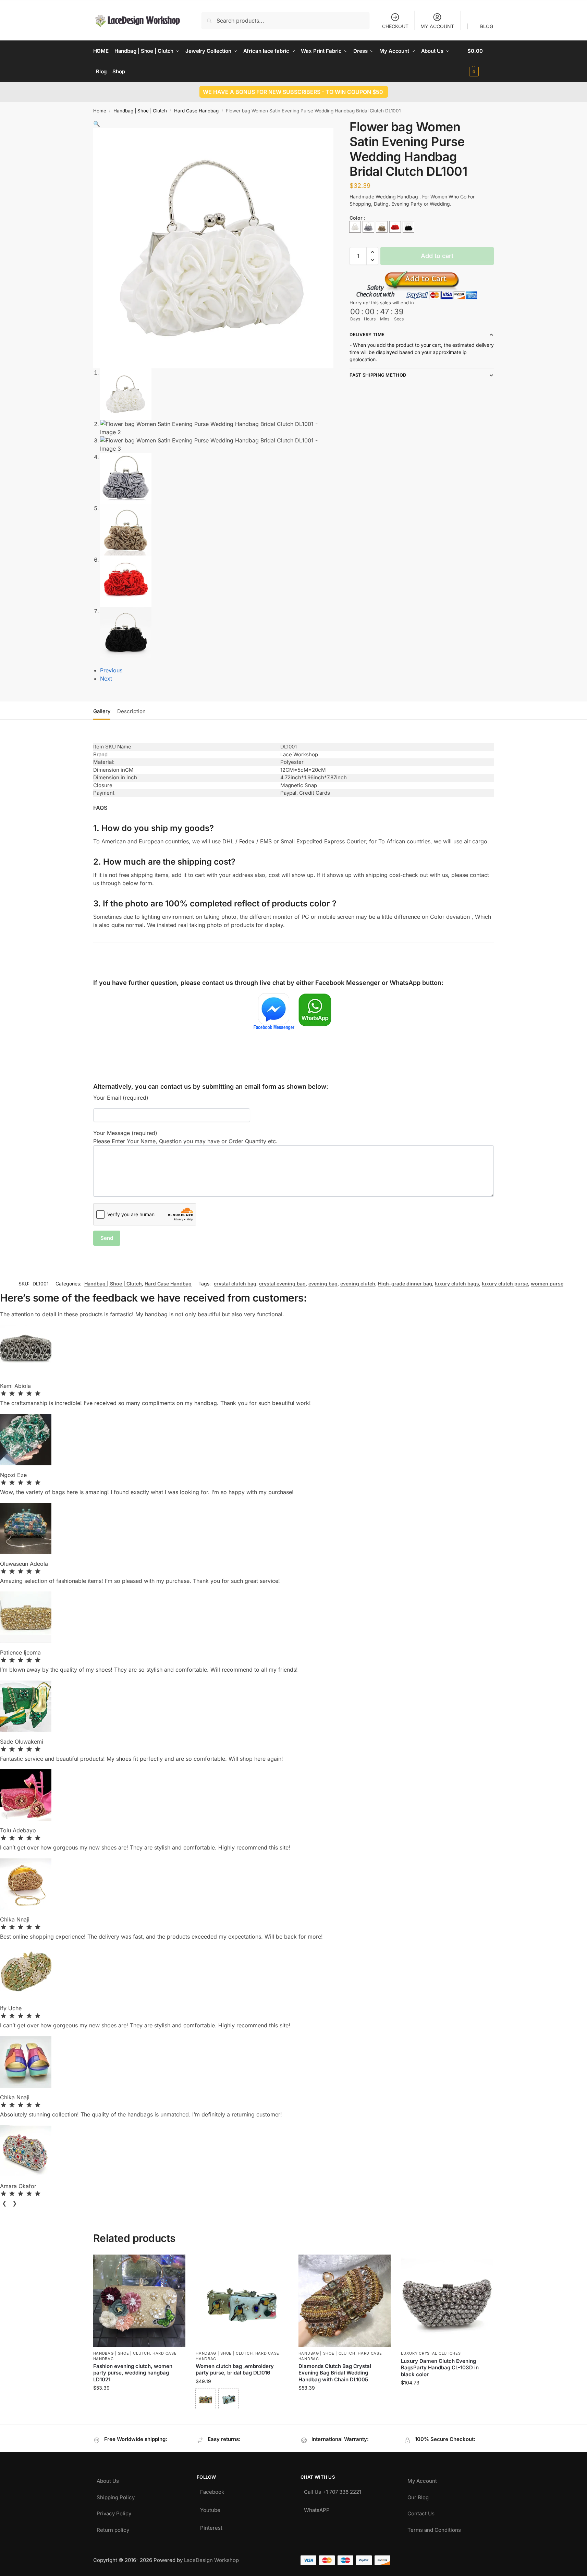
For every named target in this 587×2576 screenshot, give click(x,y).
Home (100, 111)
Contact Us (421, 2512)
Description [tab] (131, 711)
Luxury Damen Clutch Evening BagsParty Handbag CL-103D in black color (440, 2368)
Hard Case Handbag (196, 111)
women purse (547, 1284)
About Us (108, 2479)
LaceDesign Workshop (211, 2560)
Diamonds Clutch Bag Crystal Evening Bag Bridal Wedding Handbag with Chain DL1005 (335, 2373)
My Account (422, 2479)
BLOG (487, 26)
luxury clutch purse (505, 1284)
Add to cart (437, 256)
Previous (111, 670)
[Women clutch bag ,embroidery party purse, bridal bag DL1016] (242, 2301)
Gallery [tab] (102, 711)
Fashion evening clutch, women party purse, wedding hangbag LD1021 (133, 2373)
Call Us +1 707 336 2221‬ (333, 2490)
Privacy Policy (114, 2512)
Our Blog (418, 2496)
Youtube (210, 2508)
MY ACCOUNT (437, 26)
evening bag (323, 1284)
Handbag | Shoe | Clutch (140, 111)
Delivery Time (367, 334)
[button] (481, 61)
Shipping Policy (116, 2496)
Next (106, 679)
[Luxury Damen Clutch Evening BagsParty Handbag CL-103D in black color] (447, 2301)
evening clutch (358, 1284)
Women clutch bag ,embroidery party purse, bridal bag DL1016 (235, 2370)
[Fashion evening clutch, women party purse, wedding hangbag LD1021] (139, 2301)
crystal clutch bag (235, 1284)
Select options (242, 2418)
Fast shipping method (378, 375)
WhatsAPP (317, 2508)
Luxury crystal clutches (431, 2353)
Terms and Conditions (434, 2528)
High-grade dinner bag (405, 1284)
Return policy (113, 2528)
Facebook (212, 2490)
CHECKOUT (395, 26)
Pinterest (211, 2526)
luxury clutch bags (457, 1284)
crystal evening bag (282, 1284)
